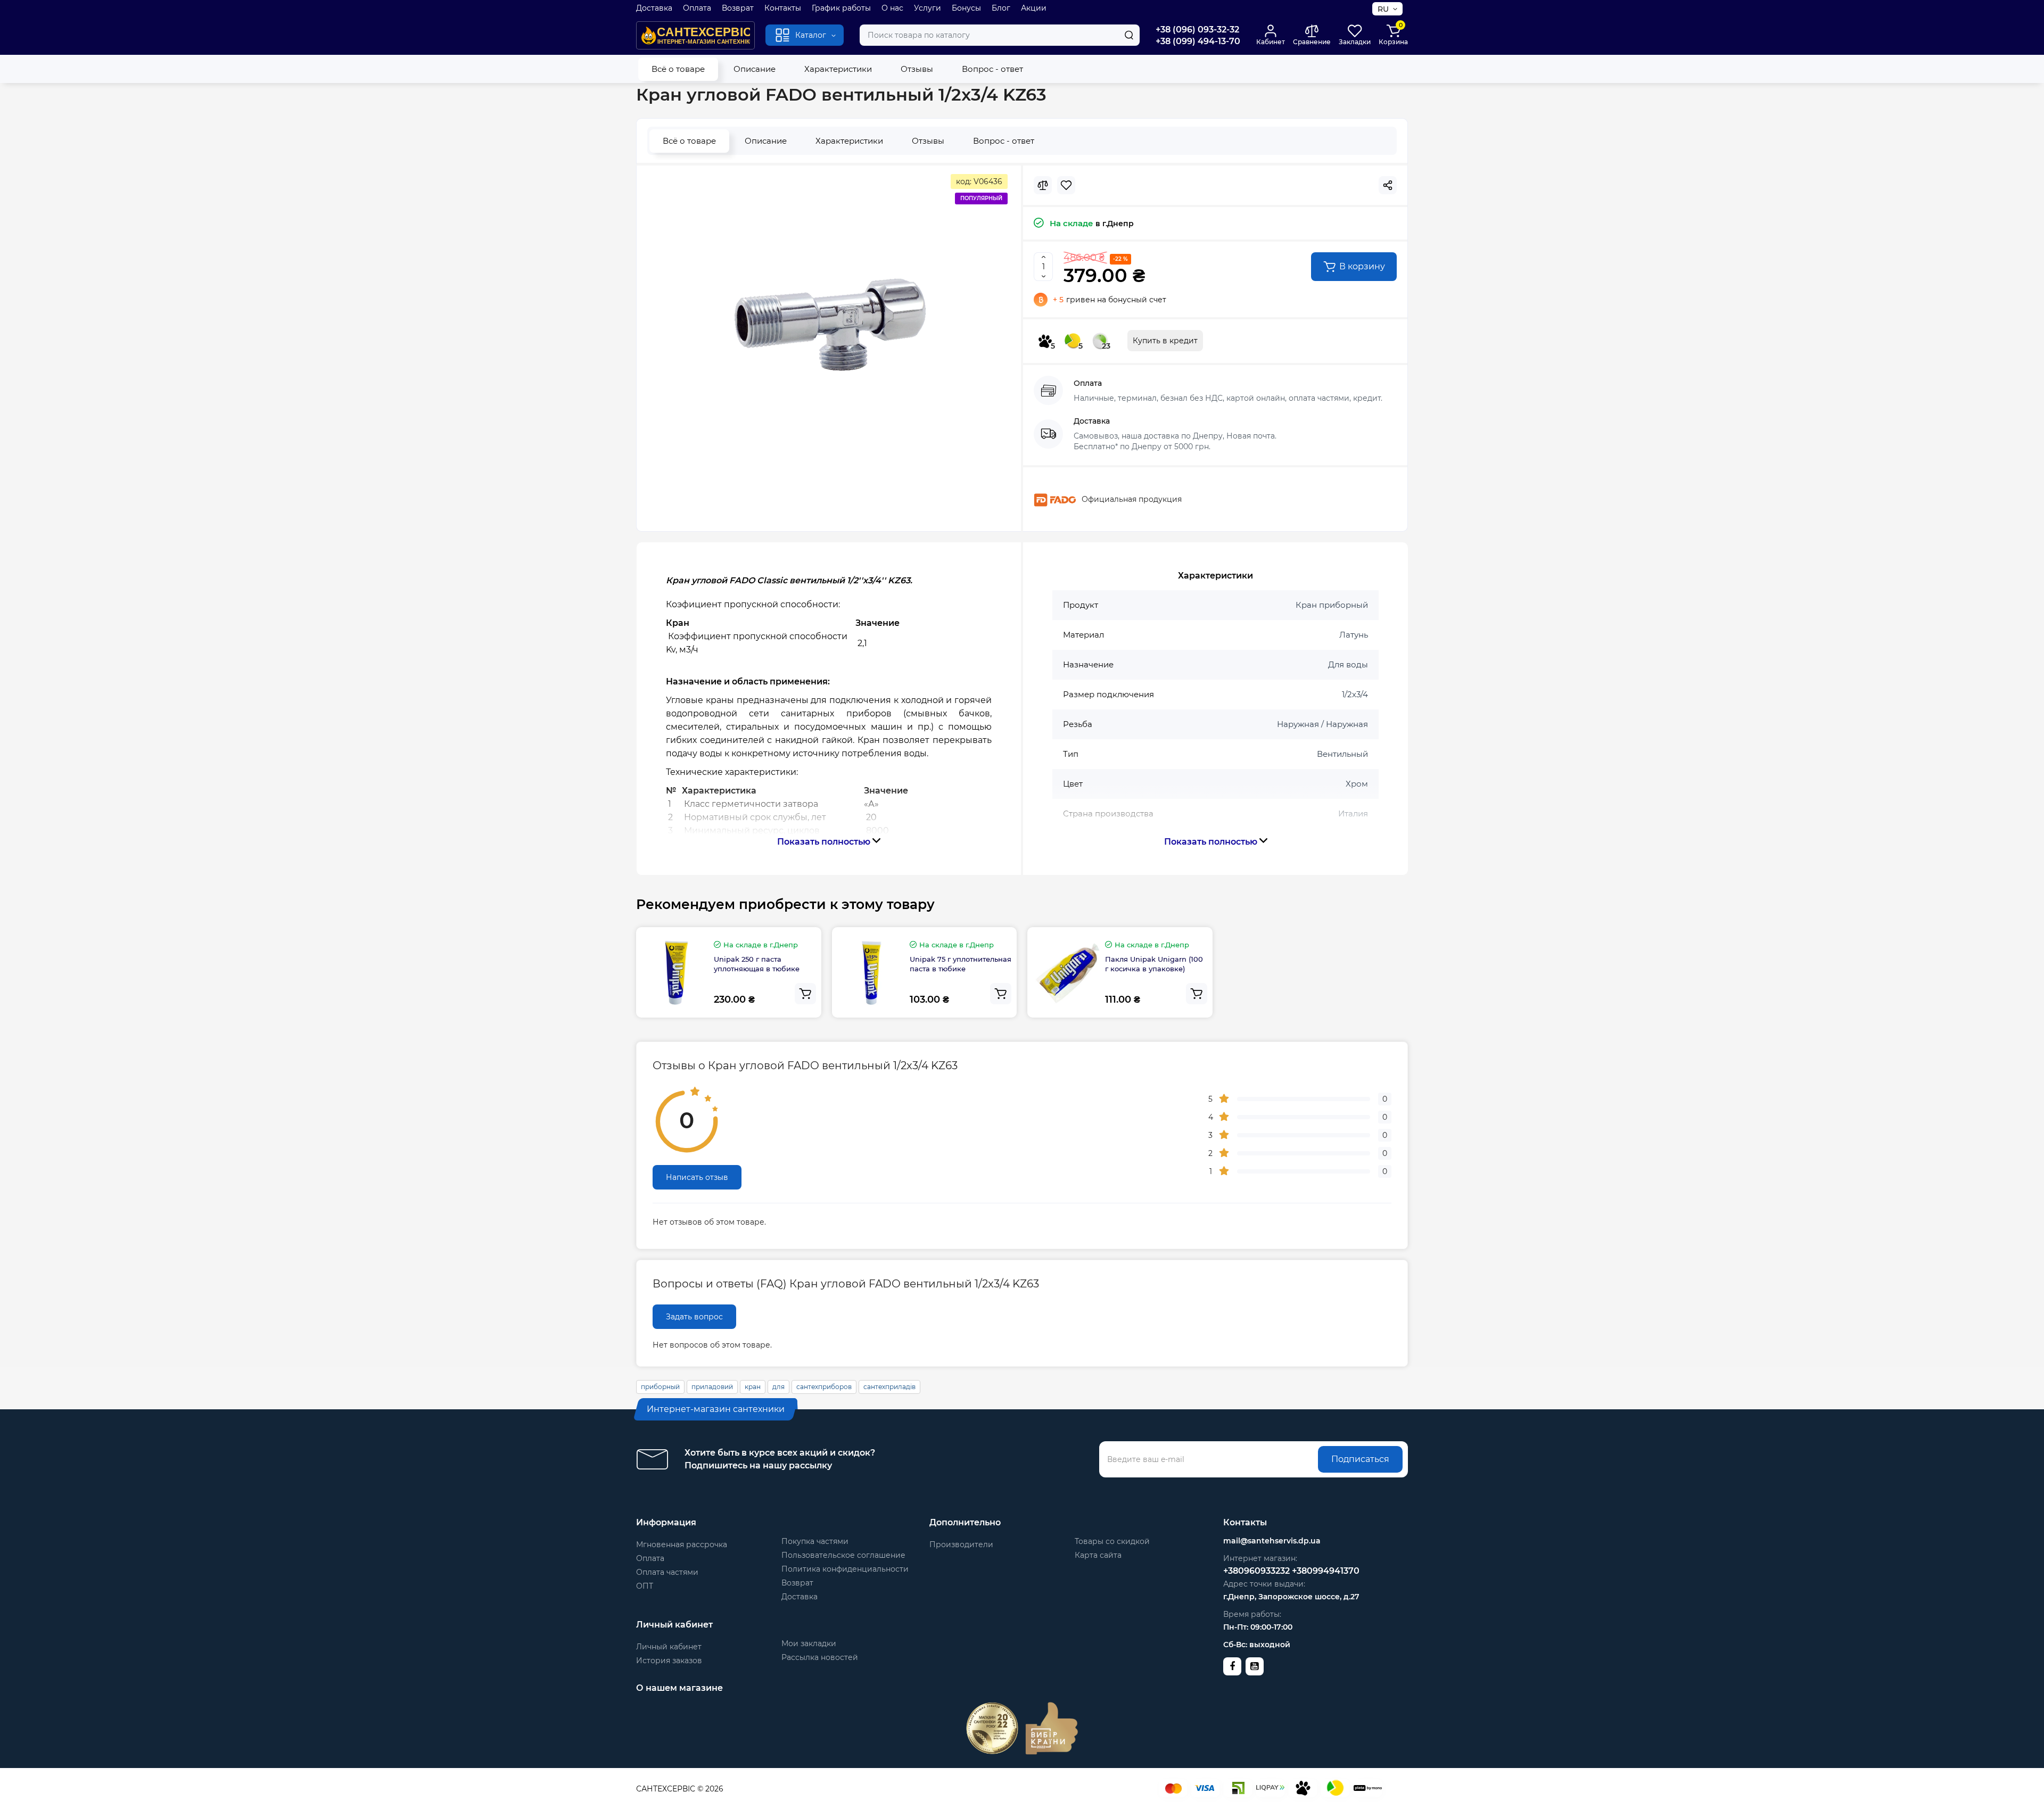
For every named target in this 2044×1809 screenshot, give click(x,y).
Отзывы (917, 69)
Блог (1001, 8)
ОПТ (645, 1586)
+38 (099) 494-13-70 (1198, 41)
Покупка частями (815, 1541)
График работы (841, 8)
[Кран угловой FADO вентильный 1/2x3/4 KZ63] (829, 325)
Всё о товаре (678, 69)
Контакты (783, 8)
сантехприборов (824, 1387)
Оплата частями (667, 1572)
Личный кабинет (669, 1647)
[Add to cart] (805, 994)
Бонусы (966, 8)
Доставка (654, 8)
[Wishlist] (1066, 185)
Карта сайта (1098, 1555)
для (778, 1387)
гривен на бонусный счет (1110, 300)
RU (1383, 9)
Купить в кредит (1165, 341)
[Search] (1129, 35)
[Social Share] (1388, 185)
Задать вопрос (694, 1317)
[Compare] (1043, 185)
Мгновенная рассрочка (682, 1544)
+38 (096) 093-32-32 (1197, 30)
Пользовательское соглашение (843, 1555)
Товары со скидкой (1112, 1541)
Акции (1034, 8)
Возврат (738, 8)
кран (753, 1387)
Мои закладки (809, 1643)
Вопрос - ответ (992, 69)
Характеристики (838, 69)
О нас (892, 8)
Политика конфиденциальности (845, 1569)
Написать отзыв (697, 1177)
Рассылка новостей (820, 1657)
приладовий (712, 1387)
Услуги (928, 8)
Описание (755, 69)
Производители (961, 1544)
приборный (660, 1387)
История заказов (669, 1661)
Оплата (697, 8)
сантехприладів (889, 1387)
